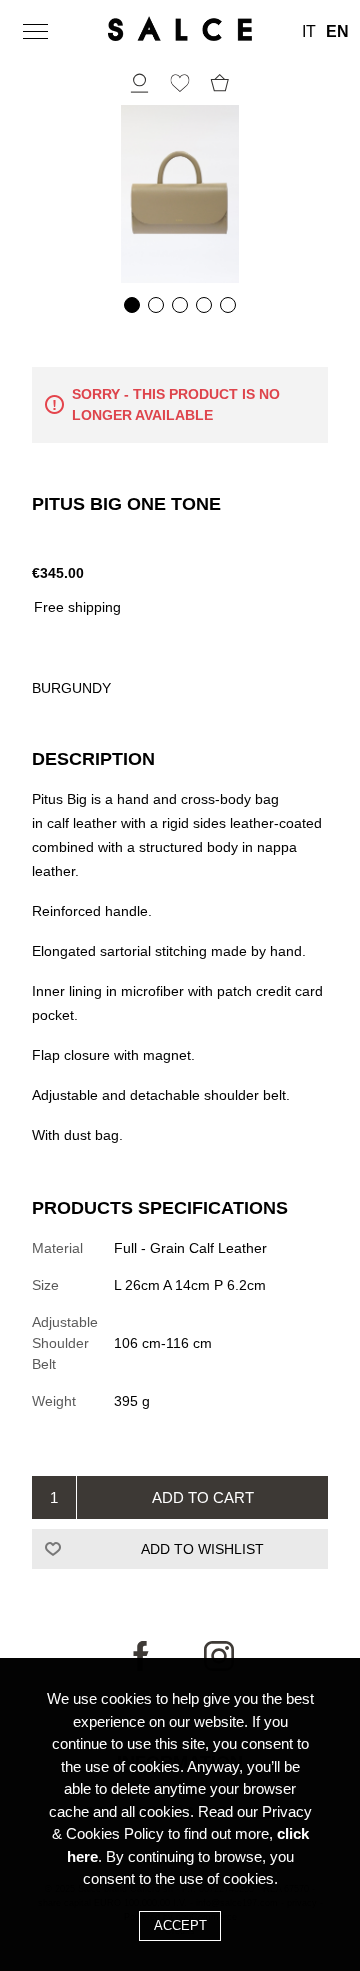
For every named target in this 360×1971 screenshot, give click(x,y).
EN (337, 32)
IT (309, 32)
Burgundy (71, 688)
